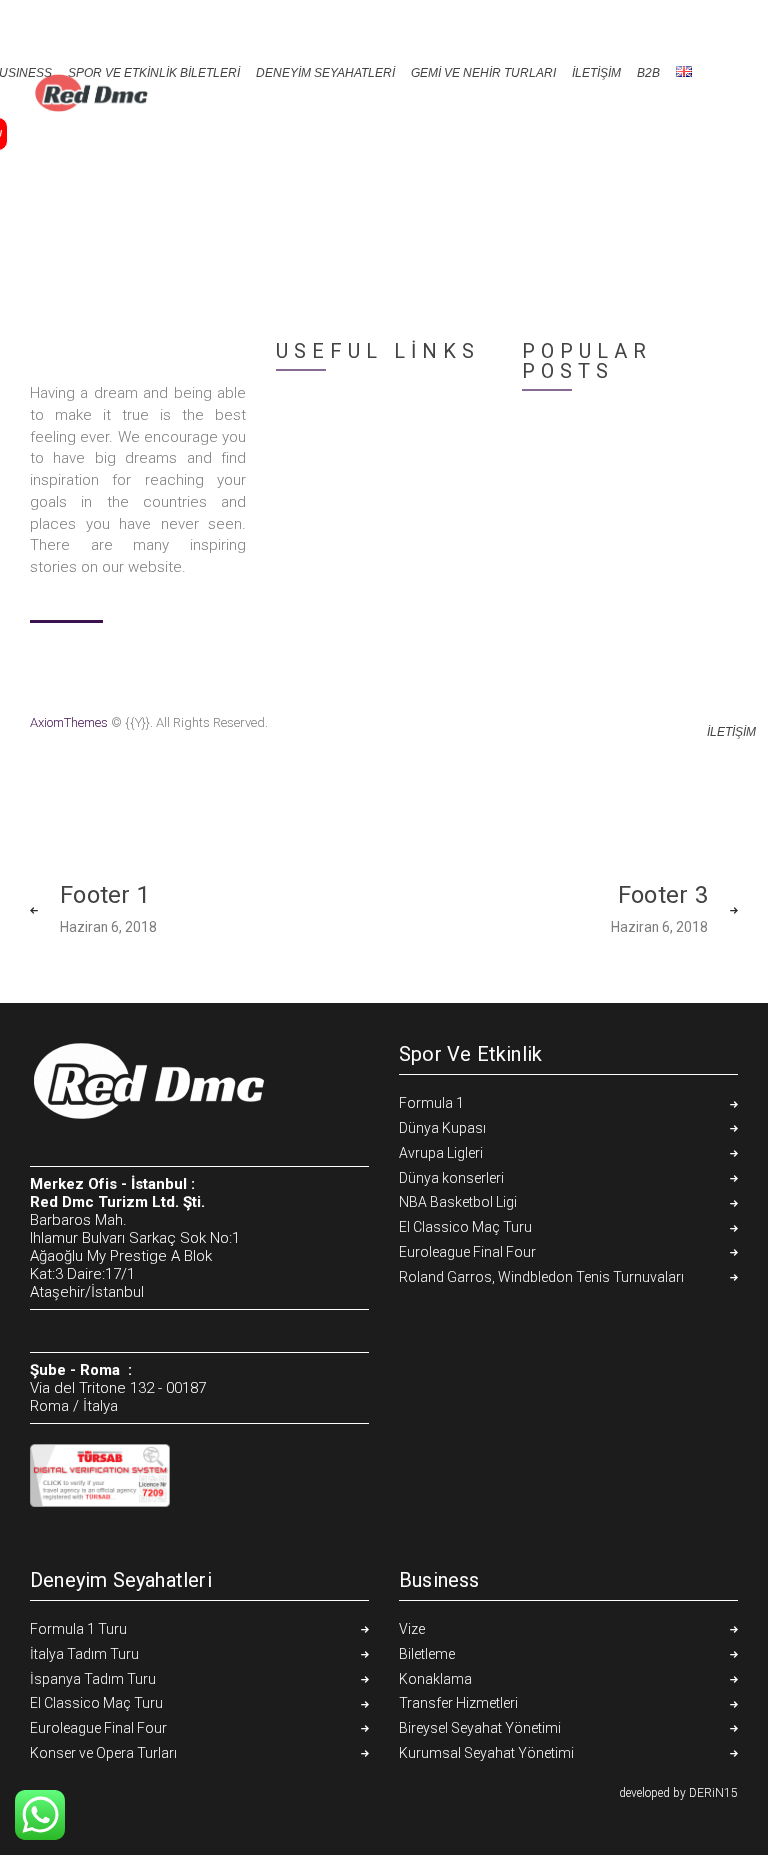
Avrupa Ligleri (441, 1153)
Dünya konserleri (451, 1178)
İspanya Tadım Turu (93, 1679)
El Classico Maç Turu (465, 1227)
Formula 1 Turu (78, 1629)
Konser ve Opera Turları (103, 1753)
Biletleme (427, 1654)
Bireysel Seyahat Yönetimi (480, 1728)
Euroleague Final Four (467, 1252)
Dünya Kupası (442, 1128)
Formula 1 (431, 1103)
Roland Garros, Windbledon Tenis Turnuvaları (541, 1277)
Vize (412, 1629)
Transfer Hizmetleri (458, 1703)
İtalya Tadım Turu (84, 1654)
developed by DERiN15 (678, 1793)
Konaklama (435, 1679)
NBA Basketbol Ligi (458, 1202)
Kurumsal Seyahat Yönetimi (486, 1753)
